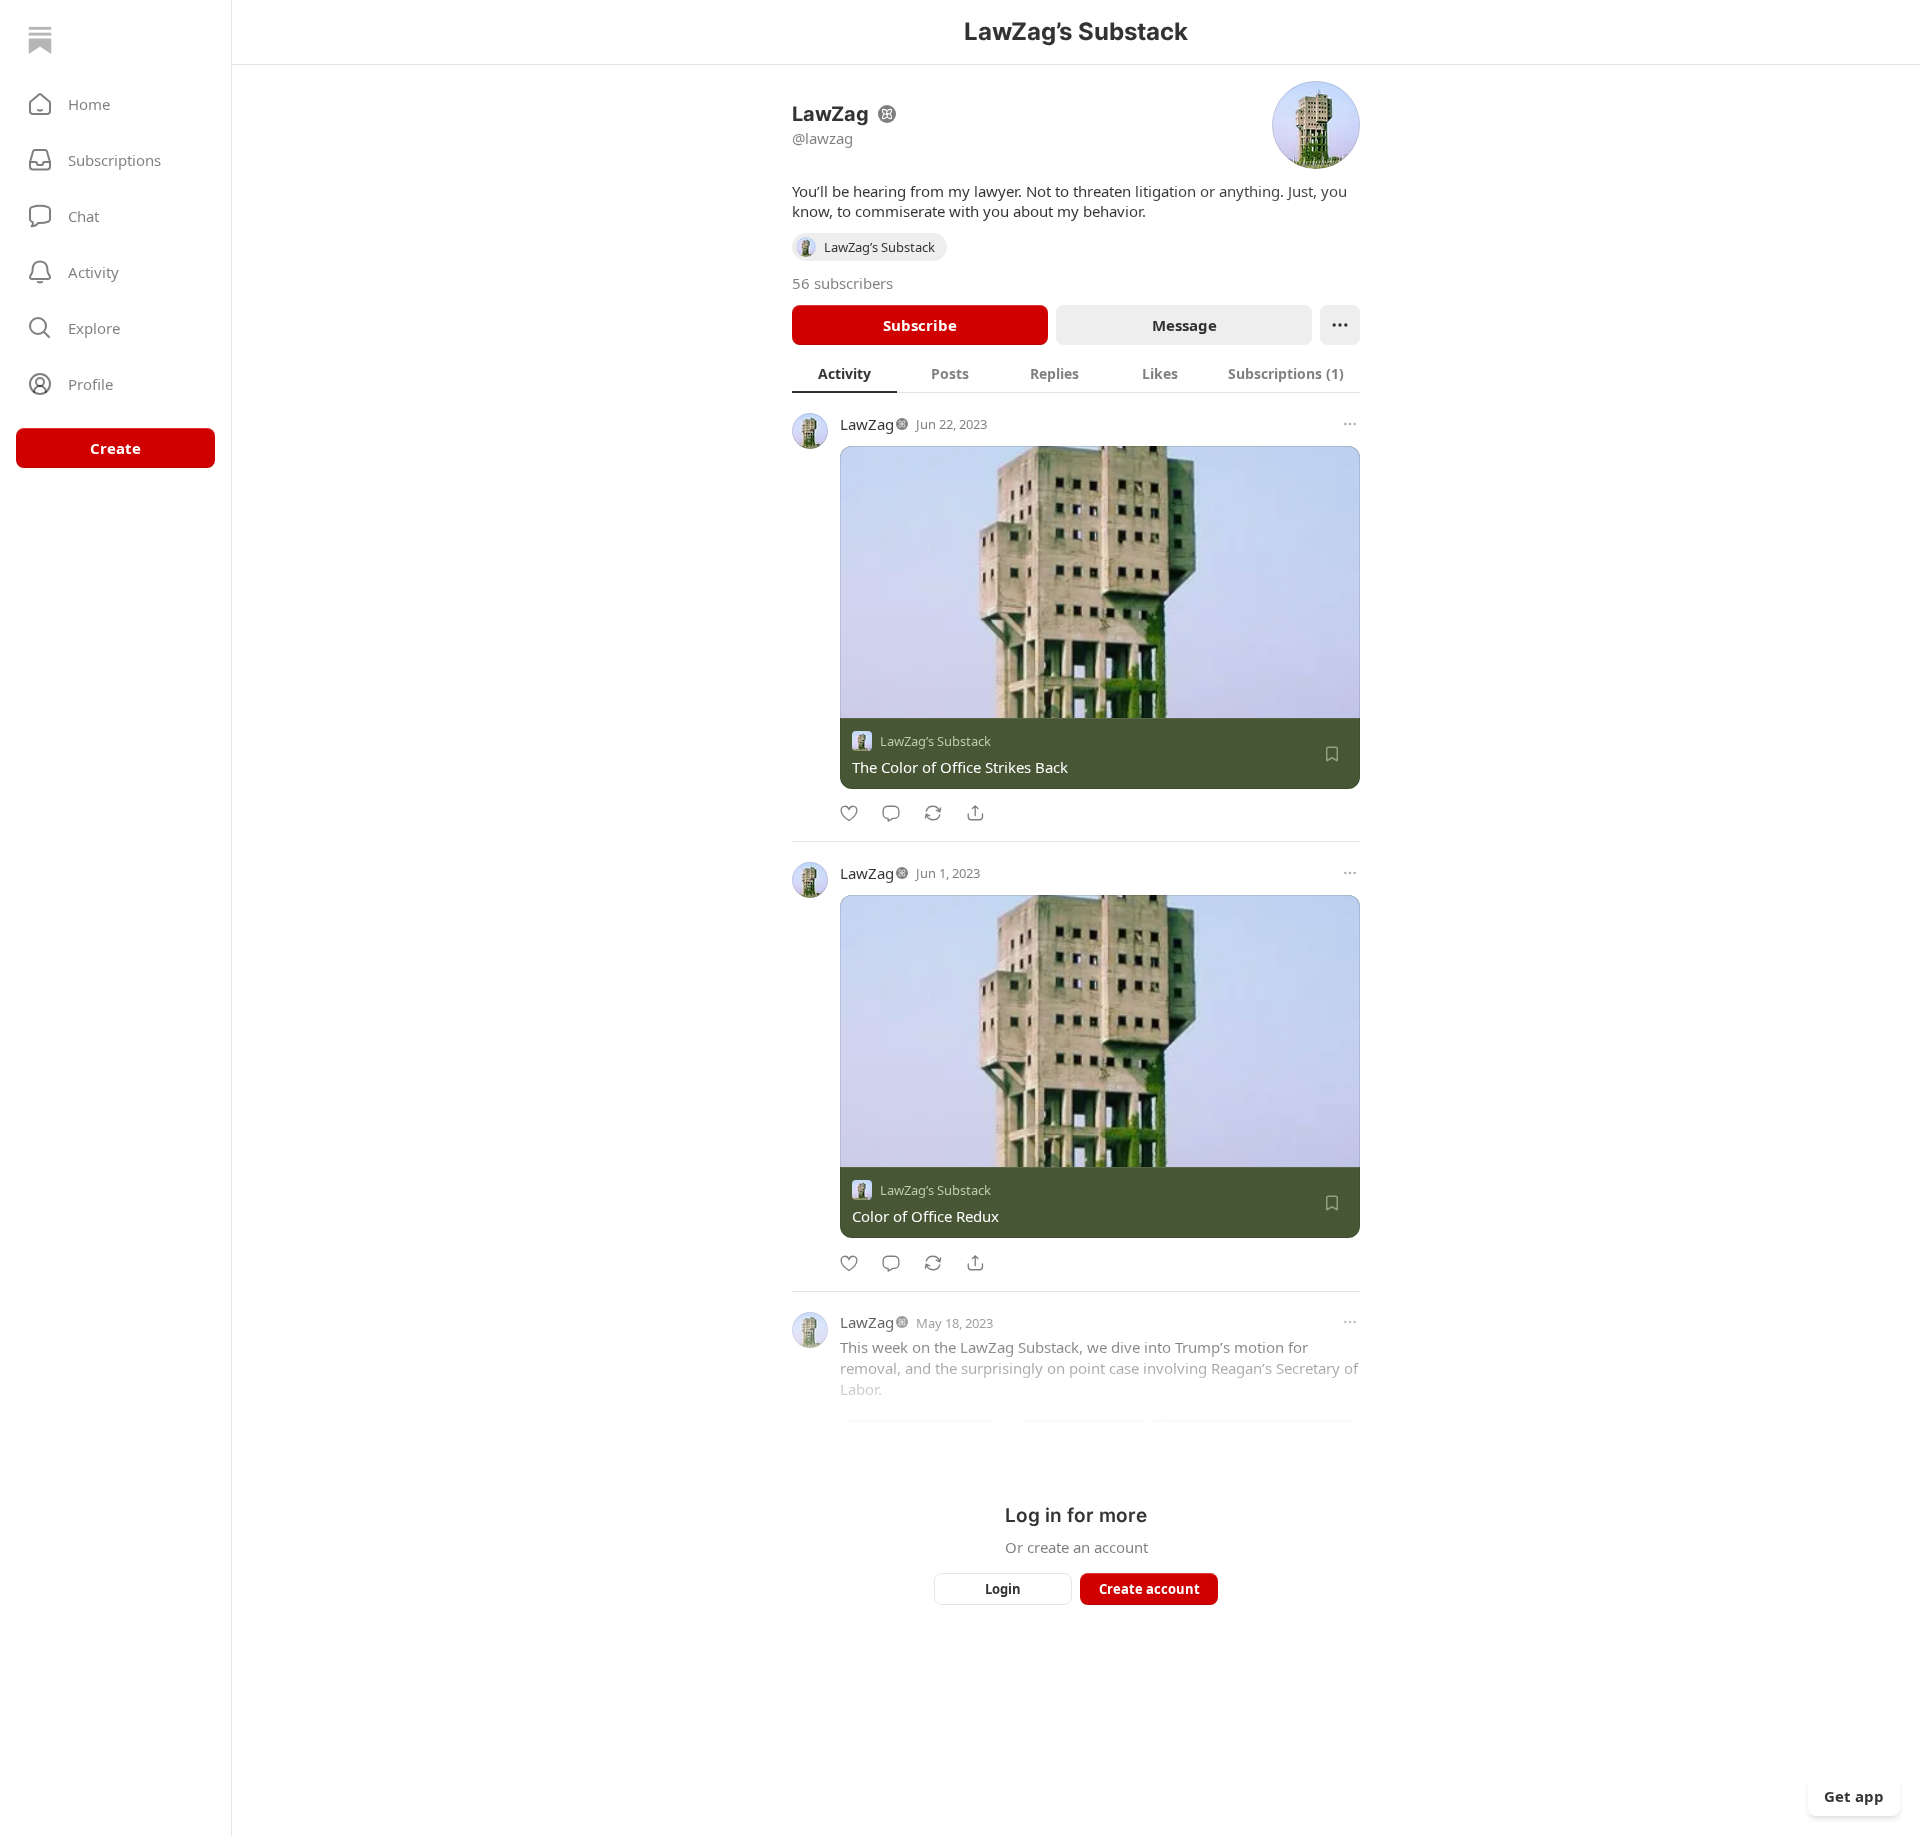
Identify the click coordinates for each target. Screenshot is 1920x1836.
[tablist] (1076, 373)
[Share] (975, 813)
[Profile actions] (1340, 325)
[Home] (40, 40)
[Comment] (891, 813)
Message (1184, 325)
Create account (1149, 1589)
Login (1003, 1589)
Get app (1854, 1796)
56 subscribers (842, 283)
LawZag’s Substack (935, 741)
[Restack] (933, 813)
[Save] (1332, 754)
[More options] (1350, 424)
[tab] (844, 373)
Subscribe (920, 325)
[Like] (849, 813)
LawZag (867, 424)
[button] (115, 104)
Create (115, 448)
